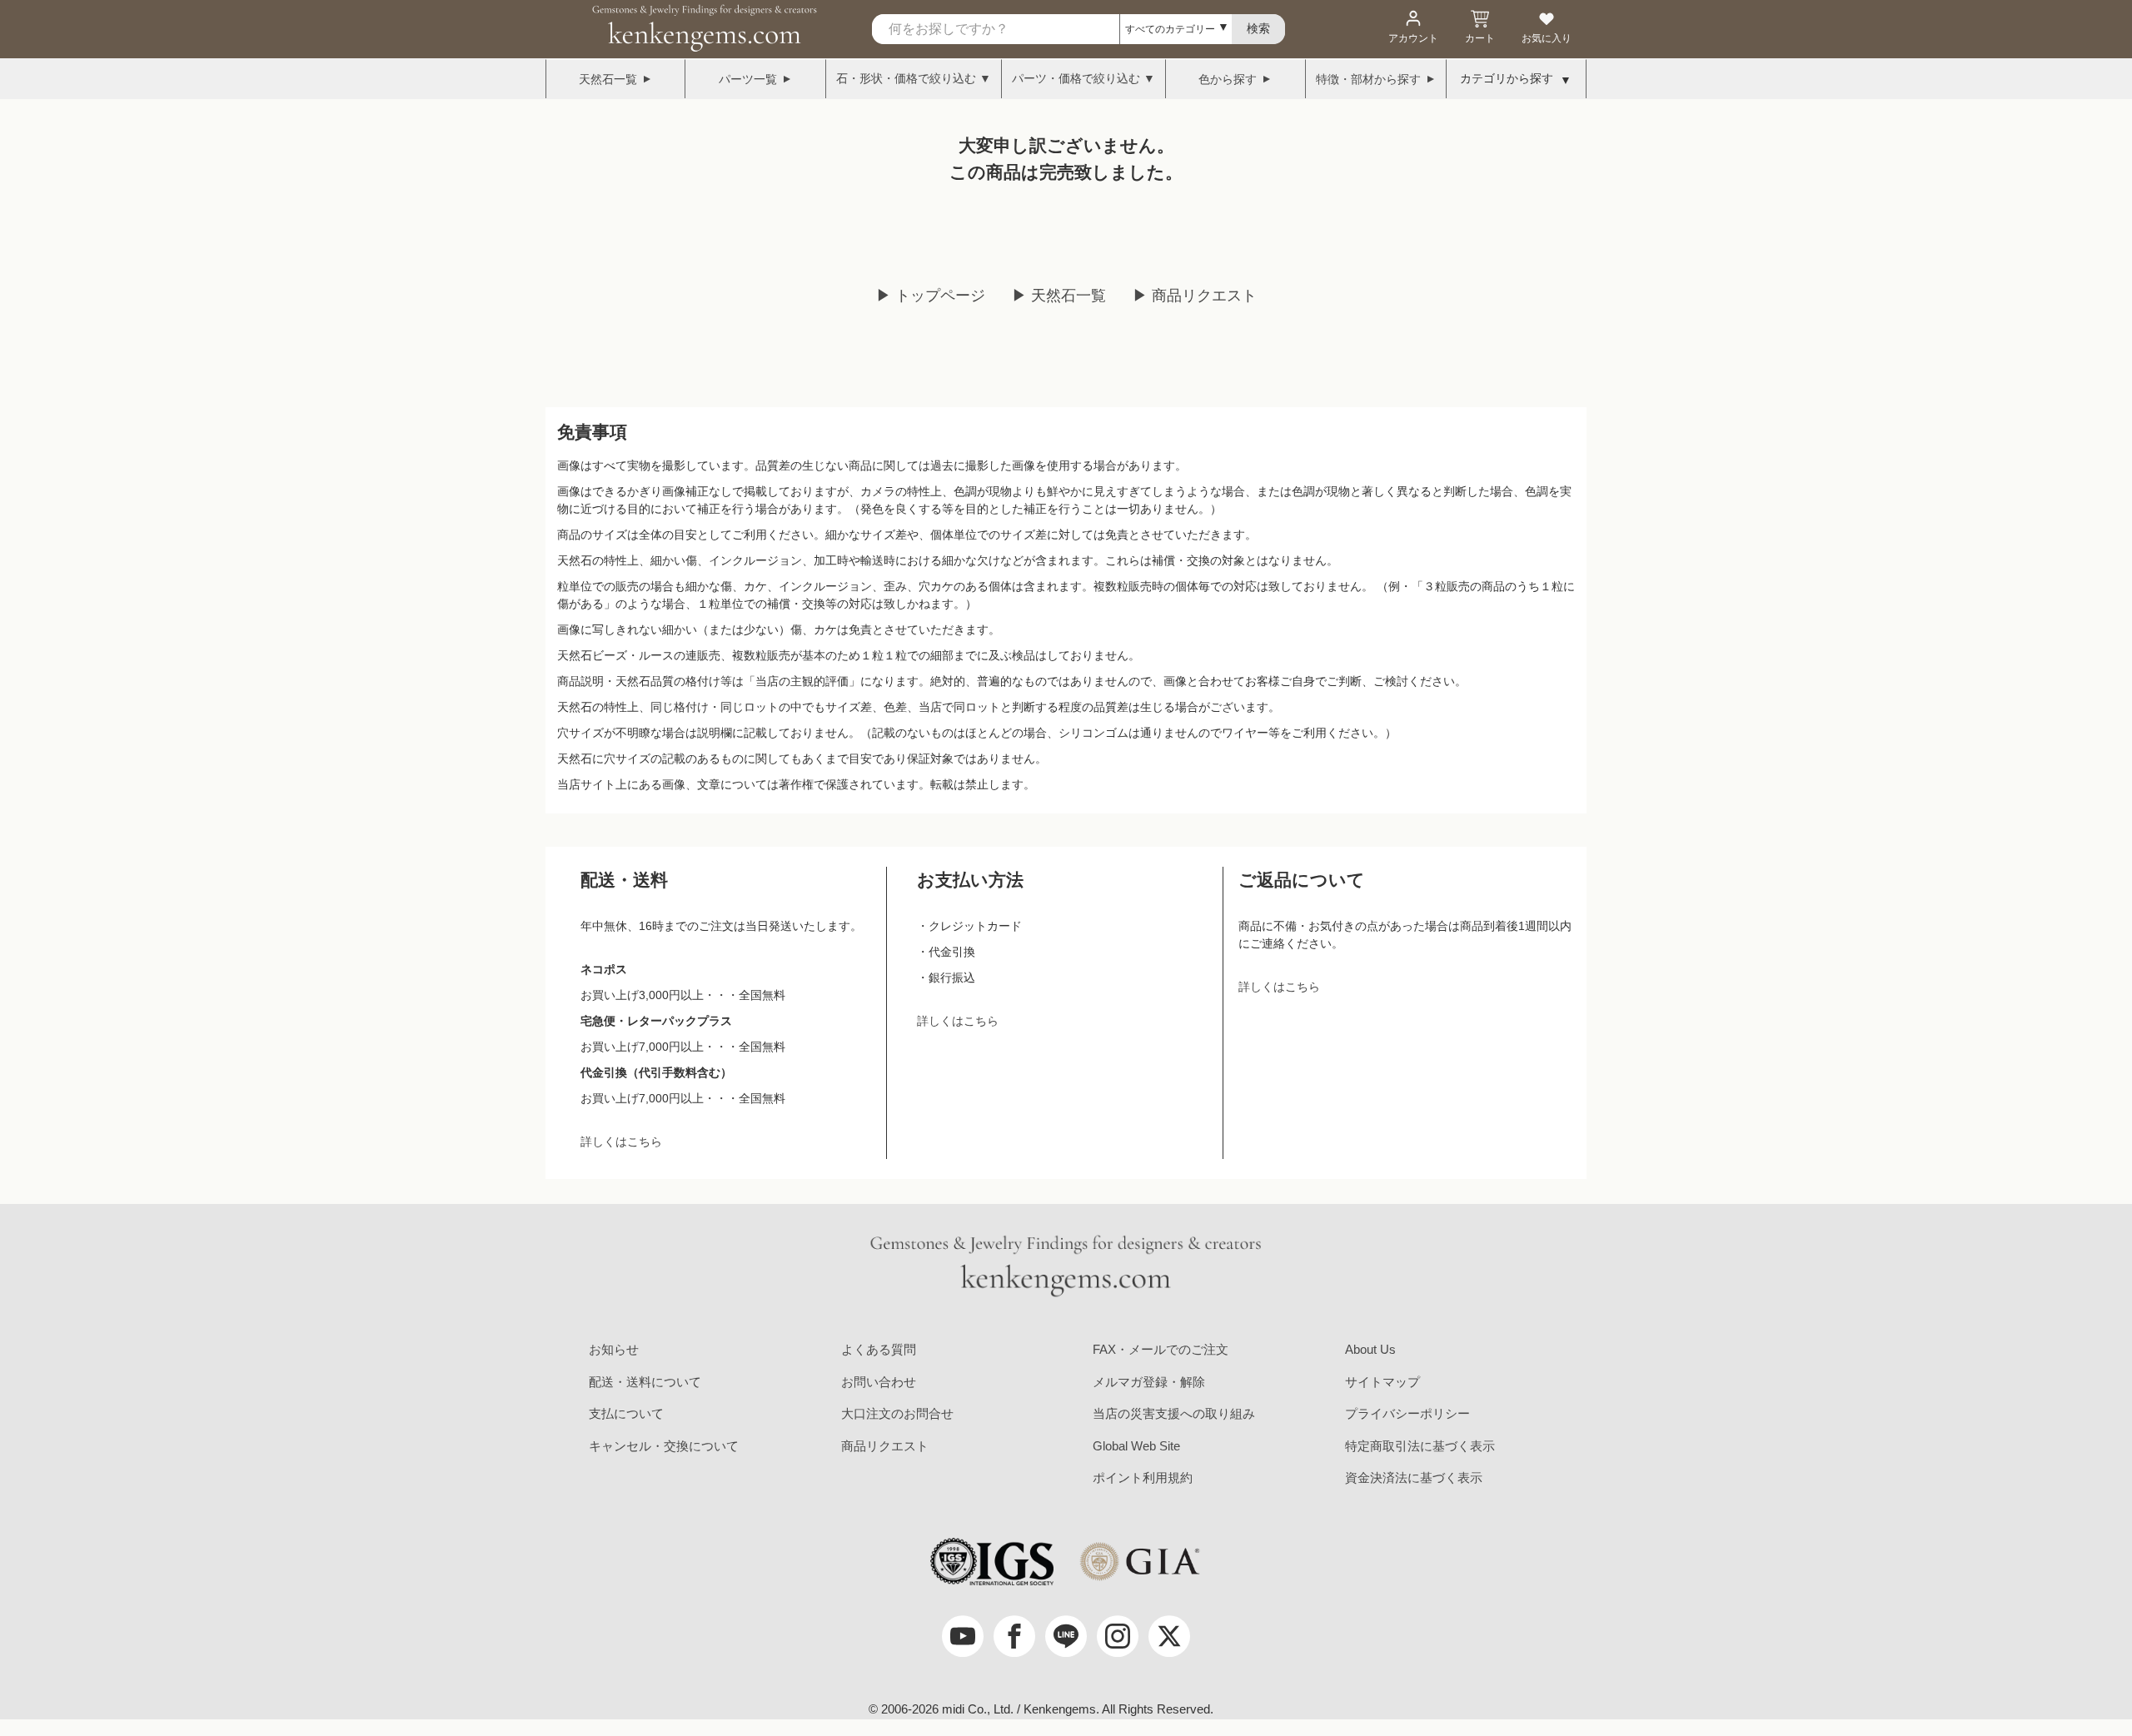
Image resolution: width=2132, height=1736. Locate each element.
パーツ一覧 (748, 79)
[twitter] (1169, 1636)
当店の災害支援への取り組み (1174, 1413)
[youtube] (963, 1636)
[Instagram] (1118, 1636)
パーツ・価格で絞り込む (1076, 78)
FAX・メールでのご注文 (1161, 1349)
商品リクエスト (885, 1446)
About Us (1370, 1349)
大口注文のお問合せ (897, 1413)
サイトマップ (1382, 1382)
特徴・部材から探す (1368, 79)
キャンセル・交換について (664, 1446)
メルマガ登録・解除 (1149, 1382)
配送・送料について (645, 1382)
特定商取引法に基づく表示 (1420, 1446)
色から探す (1228, 79)
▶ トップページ (931, 296)
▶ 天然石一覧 (1059, 296)
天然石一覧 (608, 79)
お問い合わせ (879, 1382)
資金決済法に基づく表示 (1414, 1477)
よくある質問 (879, 1349)
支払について (626, 1413)
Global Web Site (1136, 1446)
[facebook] (1014, 1636)
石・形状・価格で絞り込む (906, 78)
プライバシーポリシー (1407, 1413)
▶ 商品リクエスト (1195, 296)
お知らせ (614, 1349)
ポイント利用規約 (1143, 1477)
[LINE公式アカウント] (1066, 1636)
